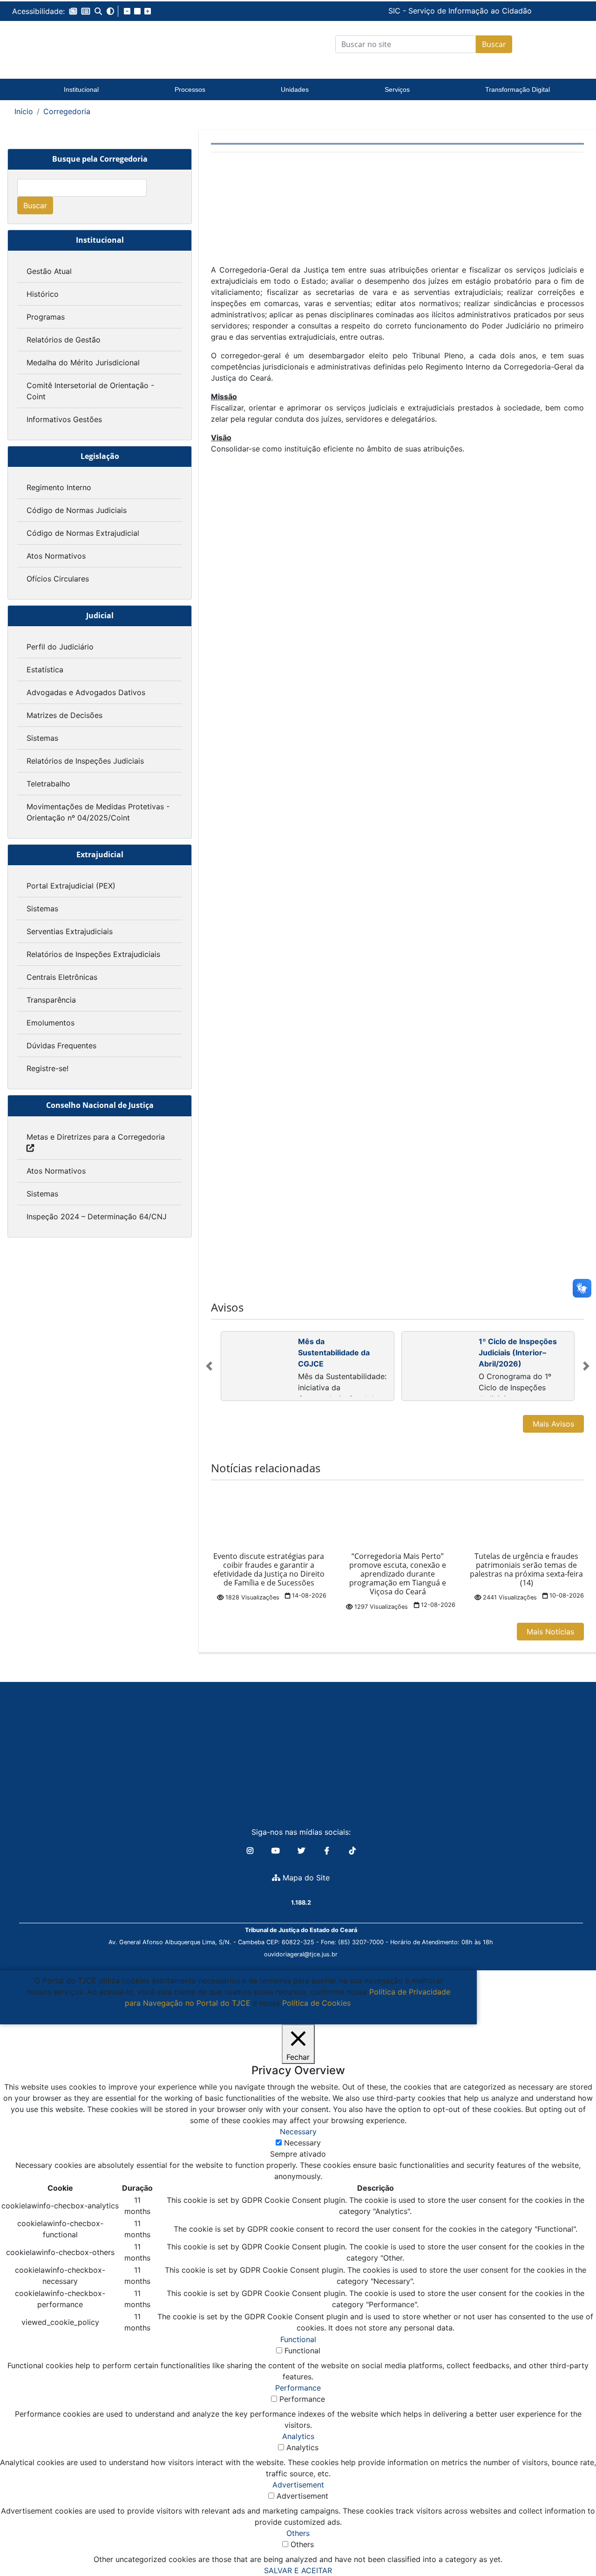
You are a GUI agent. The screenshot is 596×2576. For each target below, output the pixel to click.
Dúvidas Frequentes (61, 1045)
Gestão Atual (49, 271)
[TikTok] (352, 1851)
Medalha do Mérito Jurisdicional (83, 362)
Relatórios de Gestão (64, 340)
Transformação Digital (518, 89)
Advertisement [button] (298, 2485)
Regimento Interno (59, 487)
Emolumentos (51, 1023)
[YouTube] (277, 1851)
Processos (190, 89)
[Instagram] (251, 1851)
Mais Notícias (550, 1632)
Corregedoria (67, 111)
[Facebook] (328, 1851)
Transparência (51, 1000)
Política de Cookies (316, 2003)
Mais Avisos (553, 1424)
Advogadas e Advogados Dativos (86, 692)
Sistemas (42, 738)
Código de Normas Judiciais (77, 510)
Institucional (81, 89)
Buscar (494, 44)
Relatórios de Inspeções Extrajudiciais (93, 954)
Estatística (45, 670)
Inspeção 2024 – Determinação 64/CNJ (97, 1216)
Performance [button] (298, 2388)
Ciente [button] (235, 2014)
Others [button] (298, 2533)
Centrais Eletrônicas (62, 977)
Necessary (302, 2143)
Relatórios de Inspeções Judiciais (85, 761)
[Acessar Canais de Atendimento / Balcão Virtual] (570, 2542)
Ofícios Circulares (58, 579)
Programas (46, 317)
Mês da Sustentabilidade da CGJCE (334, 1353)
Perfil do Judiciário (60, 647)
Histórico (43, 294)
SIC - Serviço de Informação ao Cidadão (396, 11)
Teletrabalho (48, 784)
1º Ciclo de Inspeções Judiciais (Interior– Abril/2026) (518, 1353)
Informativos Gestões (64, 419)
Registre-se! (47, 1068)
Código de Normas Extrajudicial (83, 533)
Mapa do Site (305, 1878)
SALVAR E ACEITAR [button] (298, 2570)
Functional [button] (298, 2339)
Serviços (397, 89)
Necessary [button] (298, 2132)
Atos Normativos (56, 556)
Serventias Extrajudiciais (70, 931)
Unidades (295, 89)
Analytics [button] (298, 2436)
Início (24, 111)
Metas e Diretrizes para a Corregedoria (96, 1137)
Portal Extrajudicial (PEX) (71, 886)
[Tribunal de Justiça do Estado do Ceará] (81, 44)
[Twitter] (302, 1851)
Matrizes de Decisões (64, 715)
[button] (73, 11)
